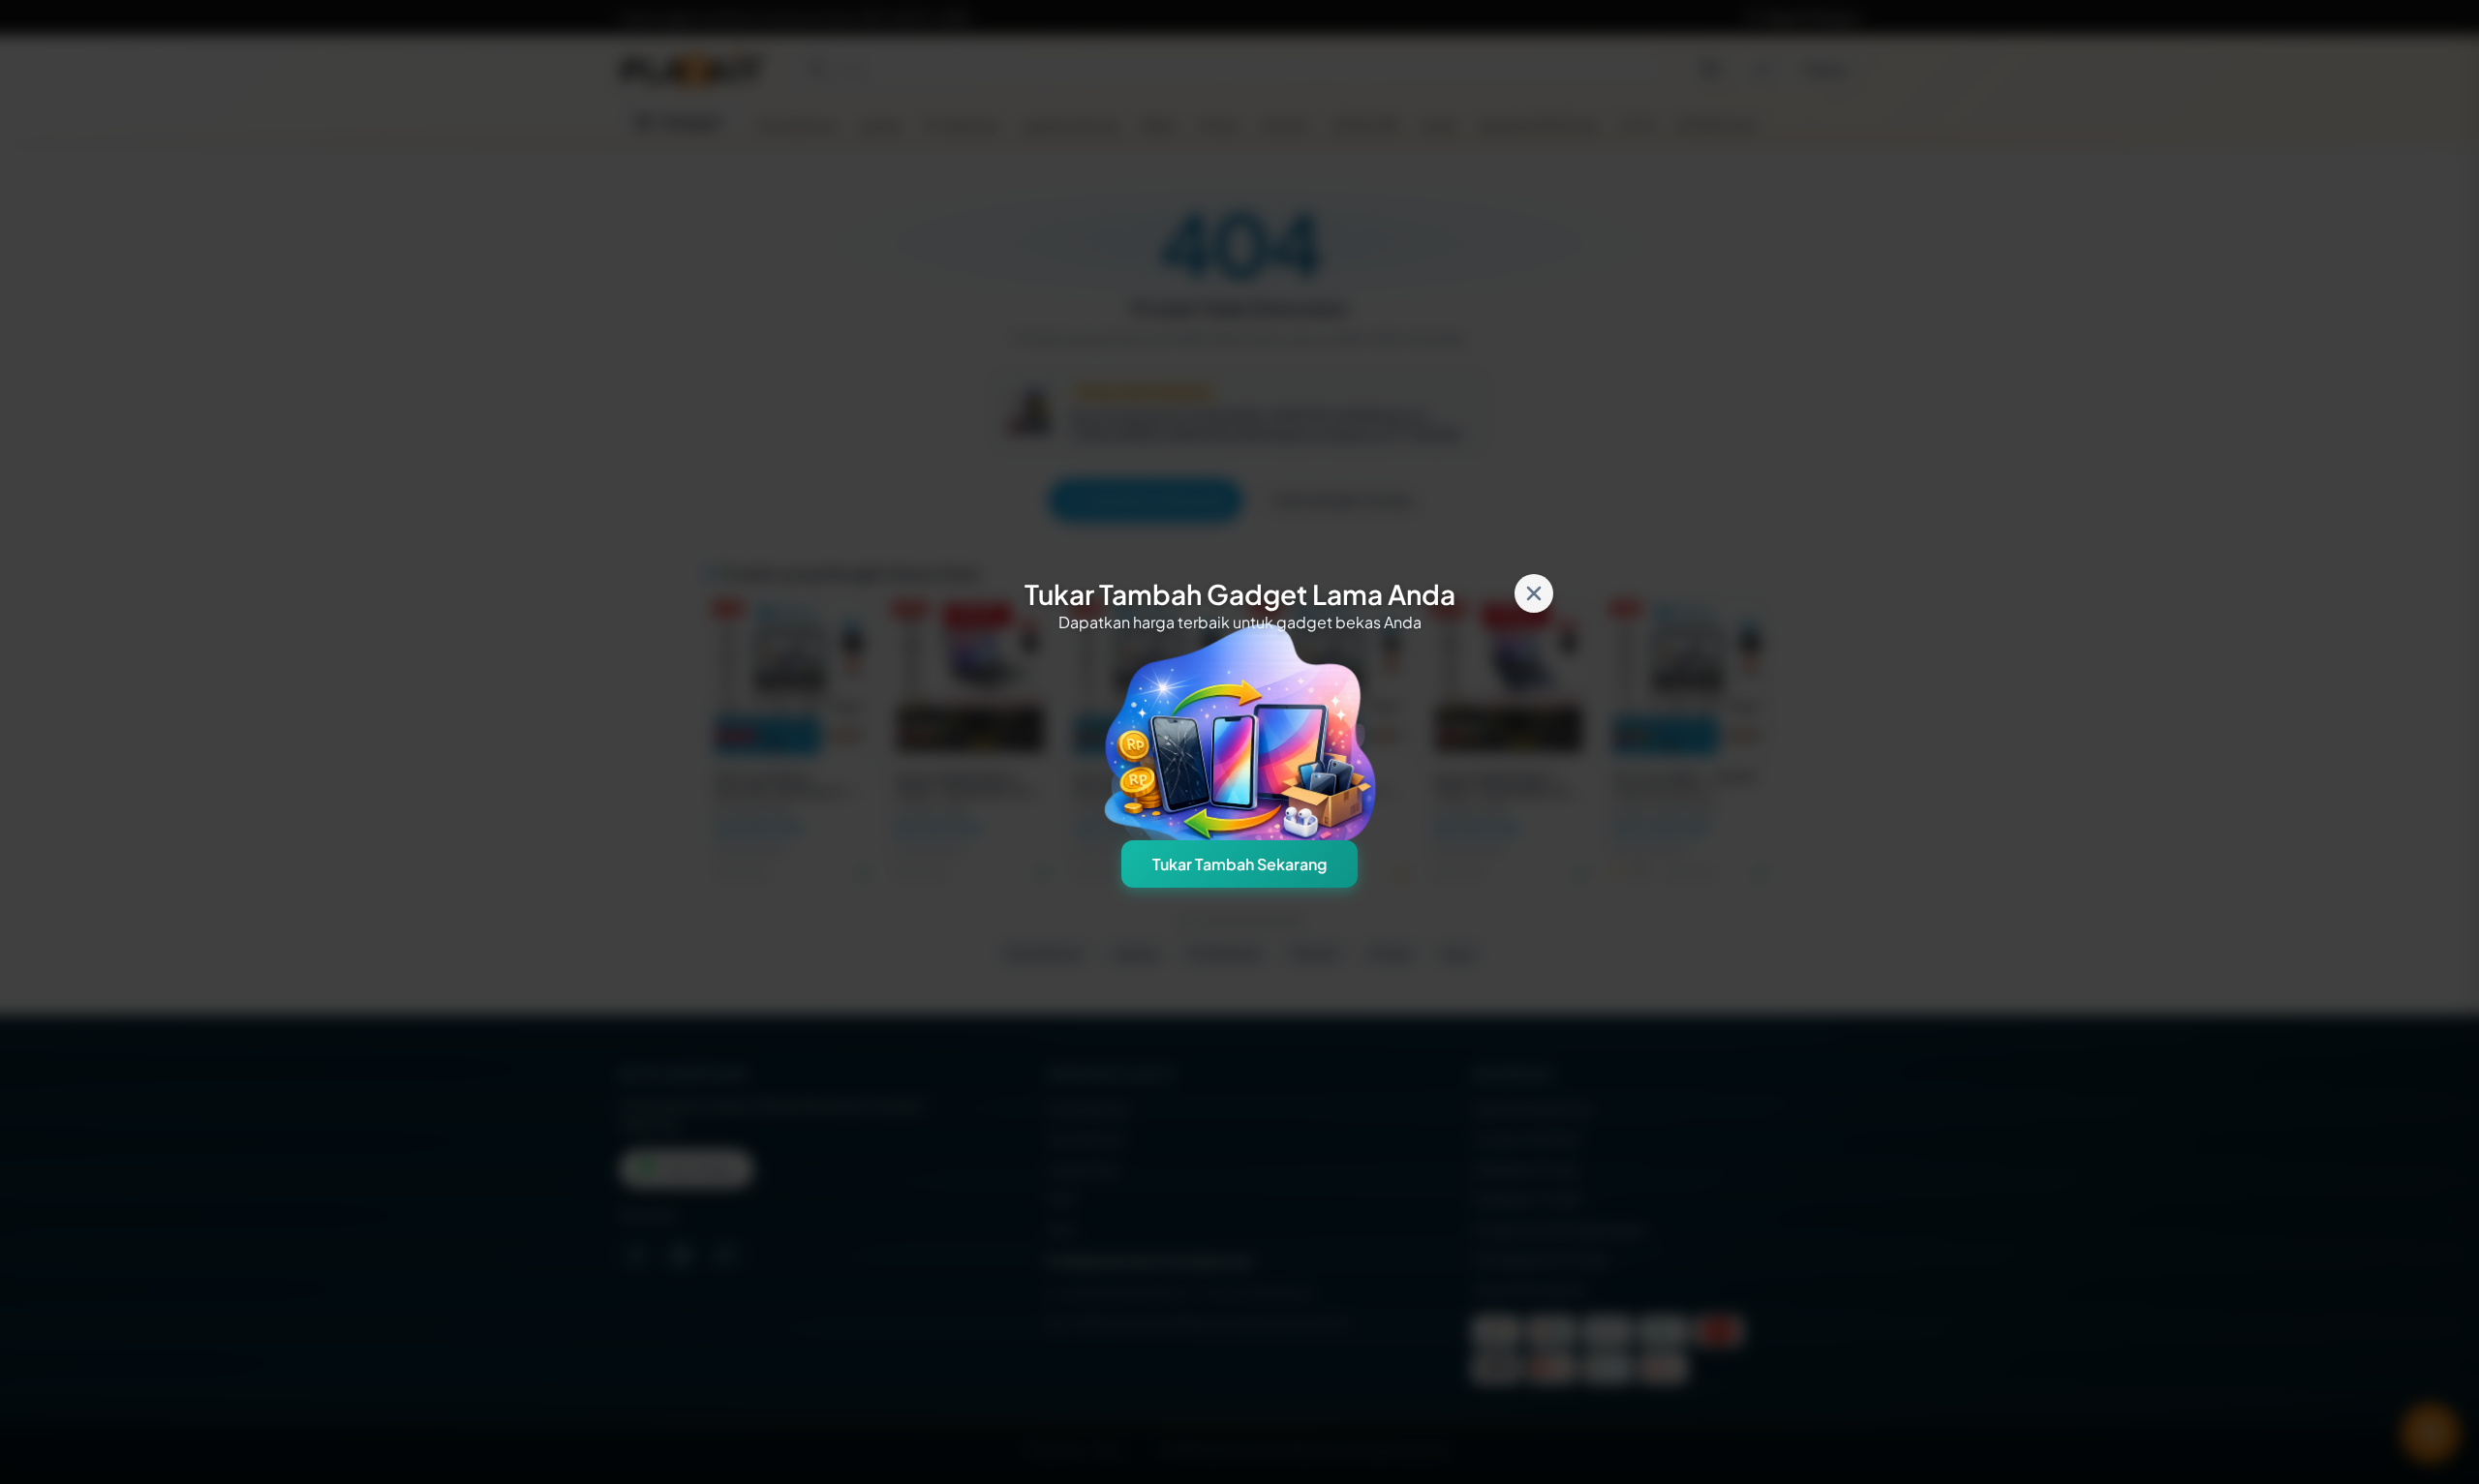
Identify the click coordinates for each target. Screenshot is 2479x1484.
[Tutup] (1534, 593)
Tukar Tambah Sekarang (1239, 864)
